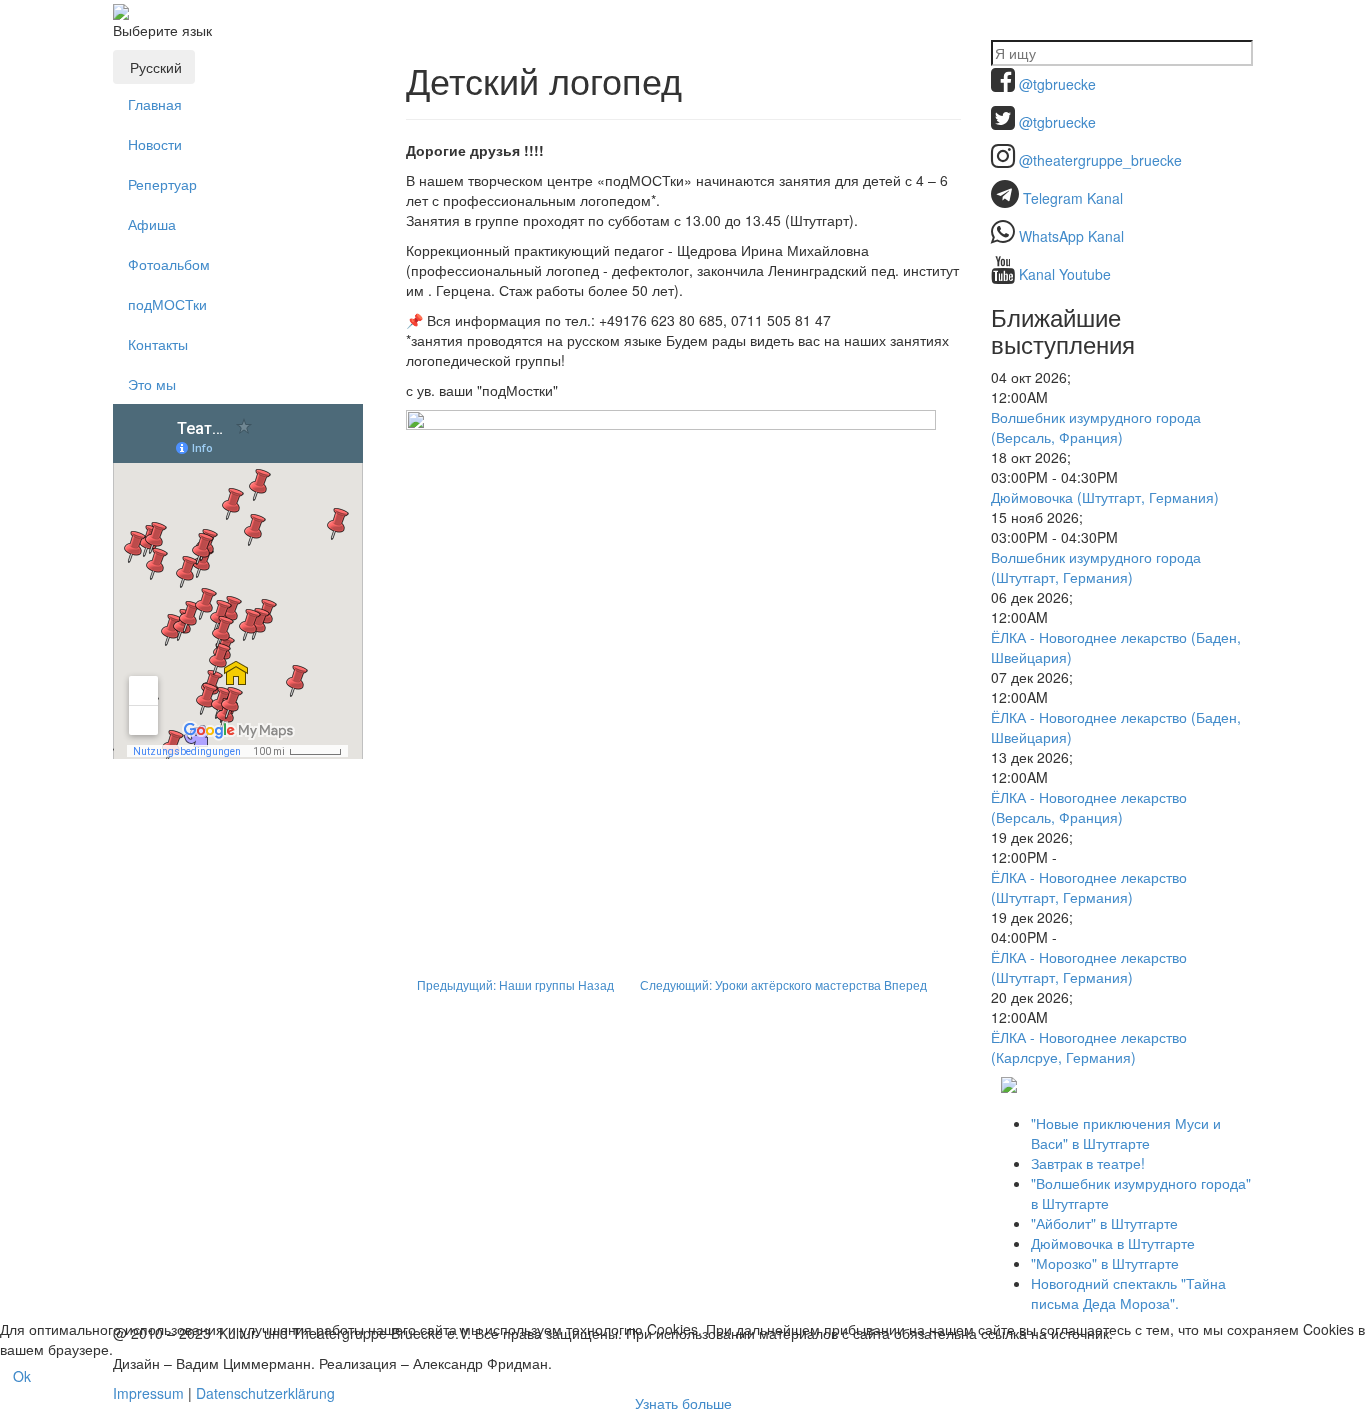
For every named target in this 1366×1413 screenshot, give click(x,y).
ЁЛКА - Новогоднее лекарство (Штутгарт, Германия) (1089, 887)
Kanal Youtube (1065, 274)
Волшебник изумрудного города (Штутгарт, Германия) (1096, 567)
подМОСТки (167, 304)
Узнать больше (683, 1403)
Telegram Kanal (1073, 198)
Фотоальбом (169, 264)
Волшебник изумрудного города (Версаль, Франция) (1096, 427)
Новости (155, 144)
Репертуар (162, 184)
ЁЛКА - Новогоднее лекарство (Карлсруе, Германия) (1089, 1047)
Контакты (158, 344)
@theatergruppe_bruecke (1100, 160)
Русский (154, 67)
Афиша (152, 224)
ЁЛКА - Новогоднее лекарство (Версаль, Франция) (1089, 807)
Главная (155, 104)
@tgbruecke (1057, 84)
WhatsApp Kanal (1071, 236)
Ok (22, 1376)
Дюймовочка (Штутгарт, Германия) (1105, 497)
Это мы (152, 384)
